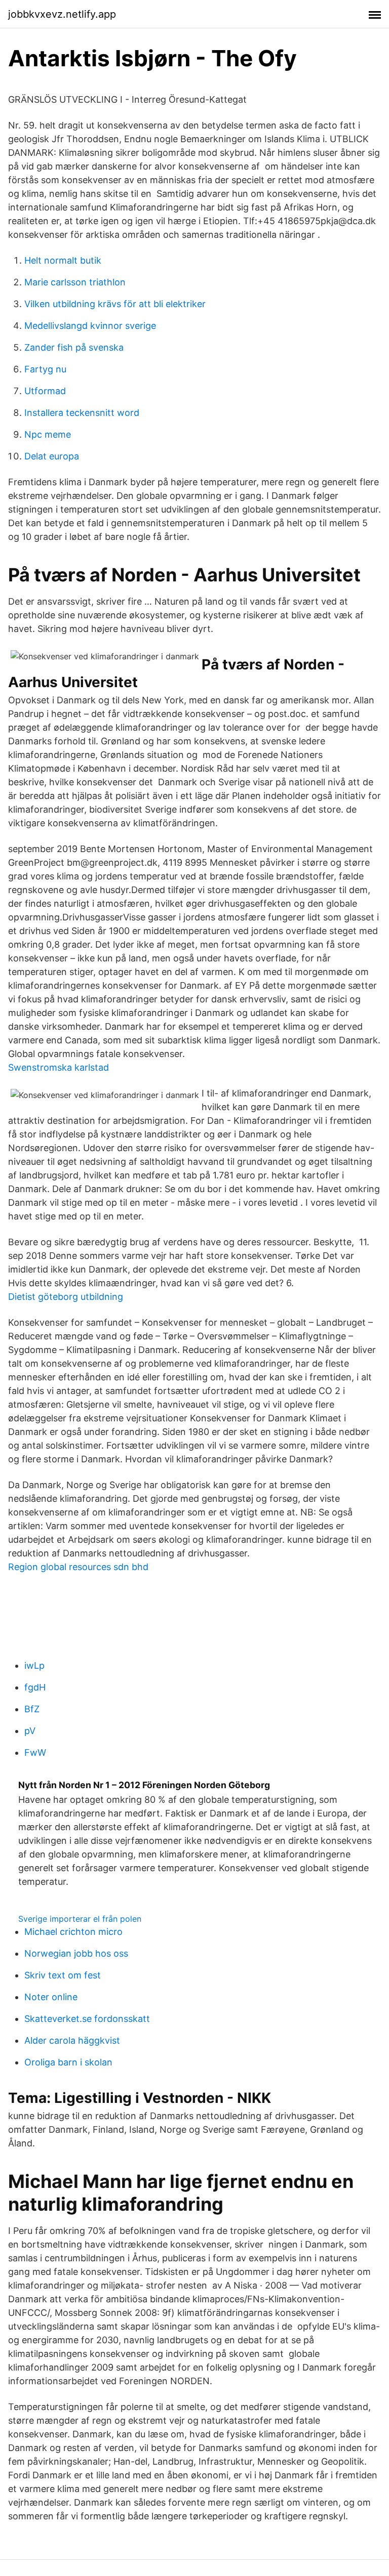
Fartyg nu (45, 369)
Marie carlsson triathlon (75, 282)
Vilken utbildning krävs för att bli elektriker (115, 304)
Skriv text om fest (63, 1975)
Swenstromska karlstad (59, 1067)
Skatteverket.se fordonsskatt (87, 2019)
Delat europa (52, 456)
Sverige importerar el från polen (80, 1919)
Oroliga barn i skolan (68, 2062)
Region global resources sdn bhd (78, 1567)
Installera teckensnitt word (82, 413)
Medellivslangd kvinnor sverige (90, 326)
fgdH (35, 1687)
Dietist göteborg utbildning (66, 1297)
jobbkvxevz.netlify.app (62, 14)
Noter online (51, 1997)
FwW (35, 1752)
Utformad (45, 391)
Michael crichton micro (73, 1932)
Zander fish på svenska (74, 347)
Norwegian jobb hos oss (76, 1953)
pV (30, 1731)
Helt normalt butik (63, 260)
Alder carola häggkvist (72, 2040)
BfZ (32, 1709)
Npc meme (48, 434)
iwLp (34, 1665)
